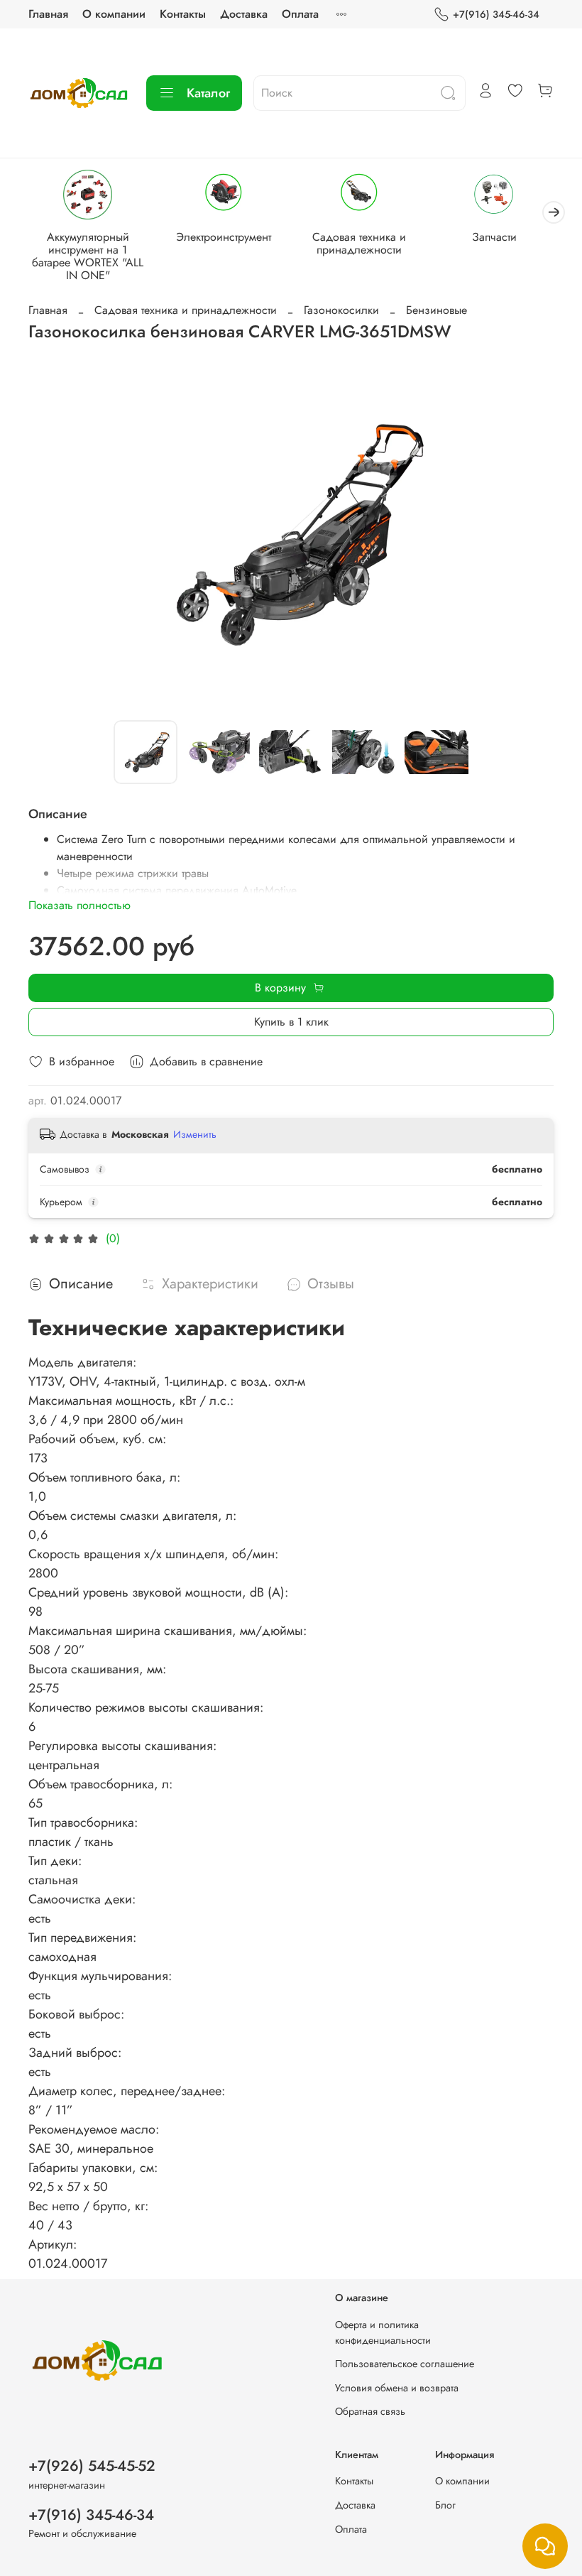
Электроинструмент (224, 237)
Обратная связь (370, 2411)
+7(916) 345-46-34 (496, 14)
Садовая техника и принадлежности (359, 243)
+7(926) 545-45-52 (92, 2466)
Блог (445, 2505)
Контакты (183, 14)
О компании (114, 14)
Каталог (208, 93)
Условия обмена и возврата (397, 2388)
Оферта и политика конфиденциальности (383, 2332)
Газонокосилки (341, 310)
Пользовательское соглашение (405, 2364)
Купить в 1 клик (291, 1022)
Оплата (300, 14)
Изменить (195, 1134)
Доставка (244, 14)
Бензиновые (436, 310)
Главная (48, 14)
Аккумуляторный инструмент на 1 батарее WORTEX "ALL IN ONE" (88, 256)
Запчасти (494, 237)
